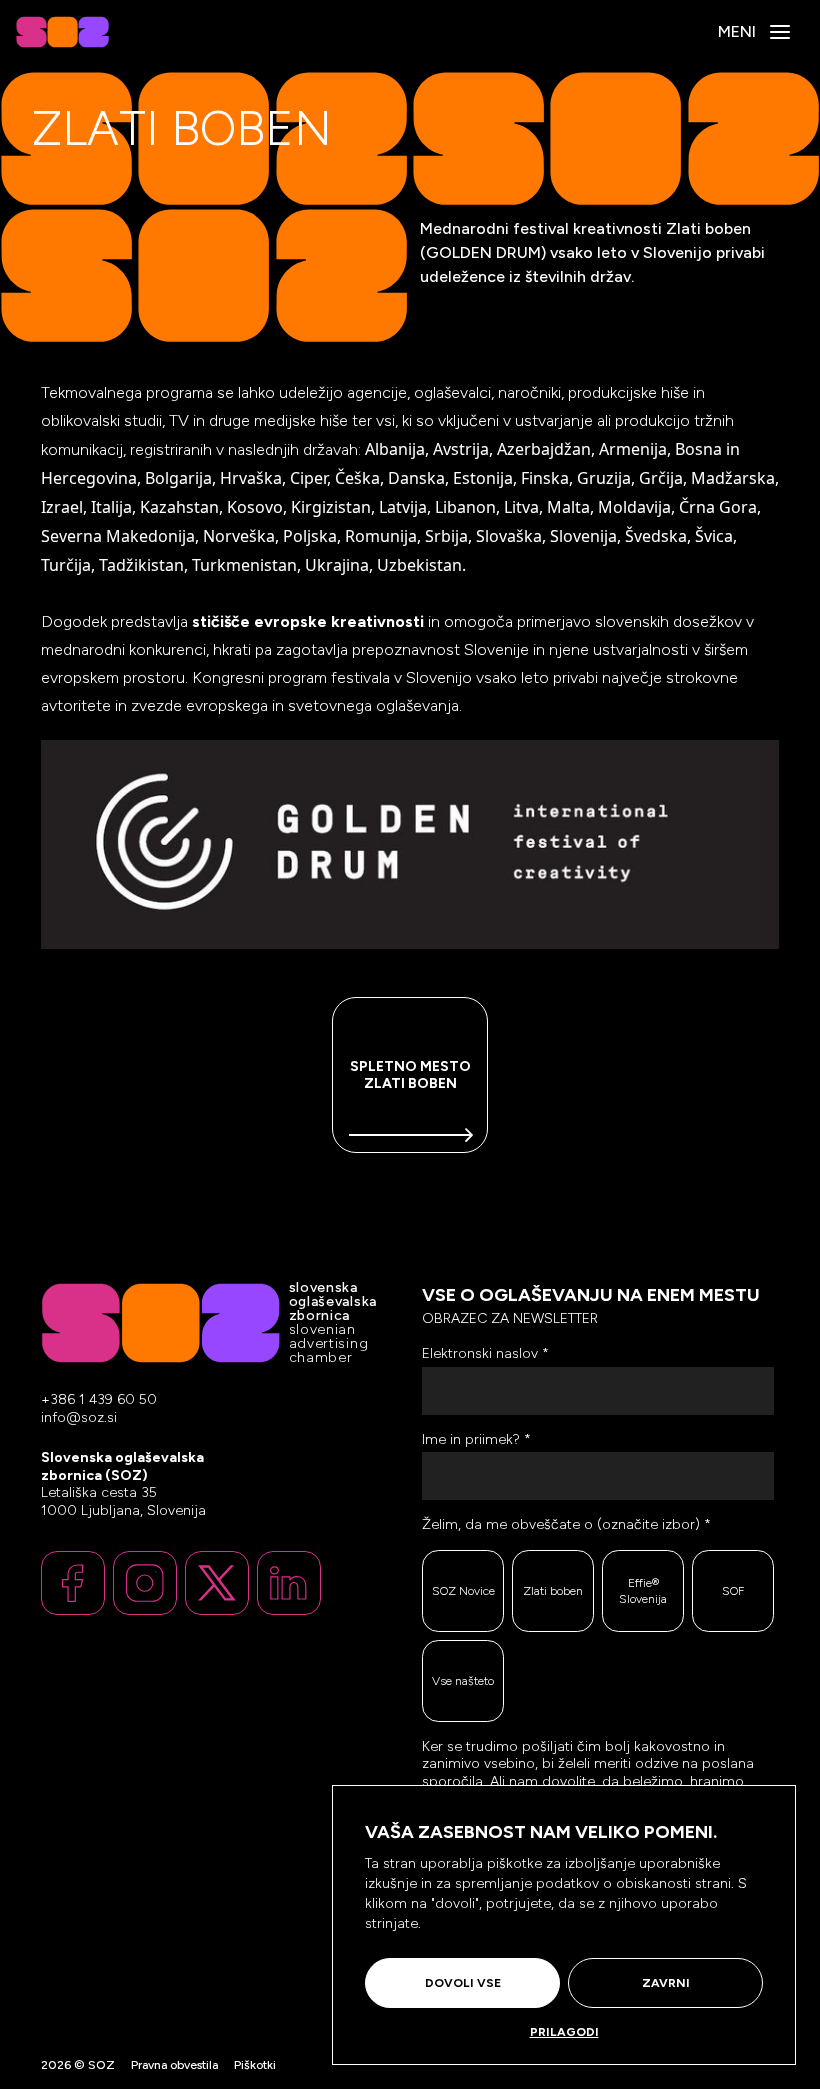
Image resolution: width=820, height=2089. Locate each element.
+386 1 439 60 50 (99, 1399)
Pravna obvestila (174, 2065)
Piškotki (255, 2065)
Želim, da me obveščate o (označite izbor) (566, 1524)
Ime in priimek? (476, 1439)
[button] (780, 32)
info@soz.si (79, 1418)
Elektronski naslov (485, 1353)
